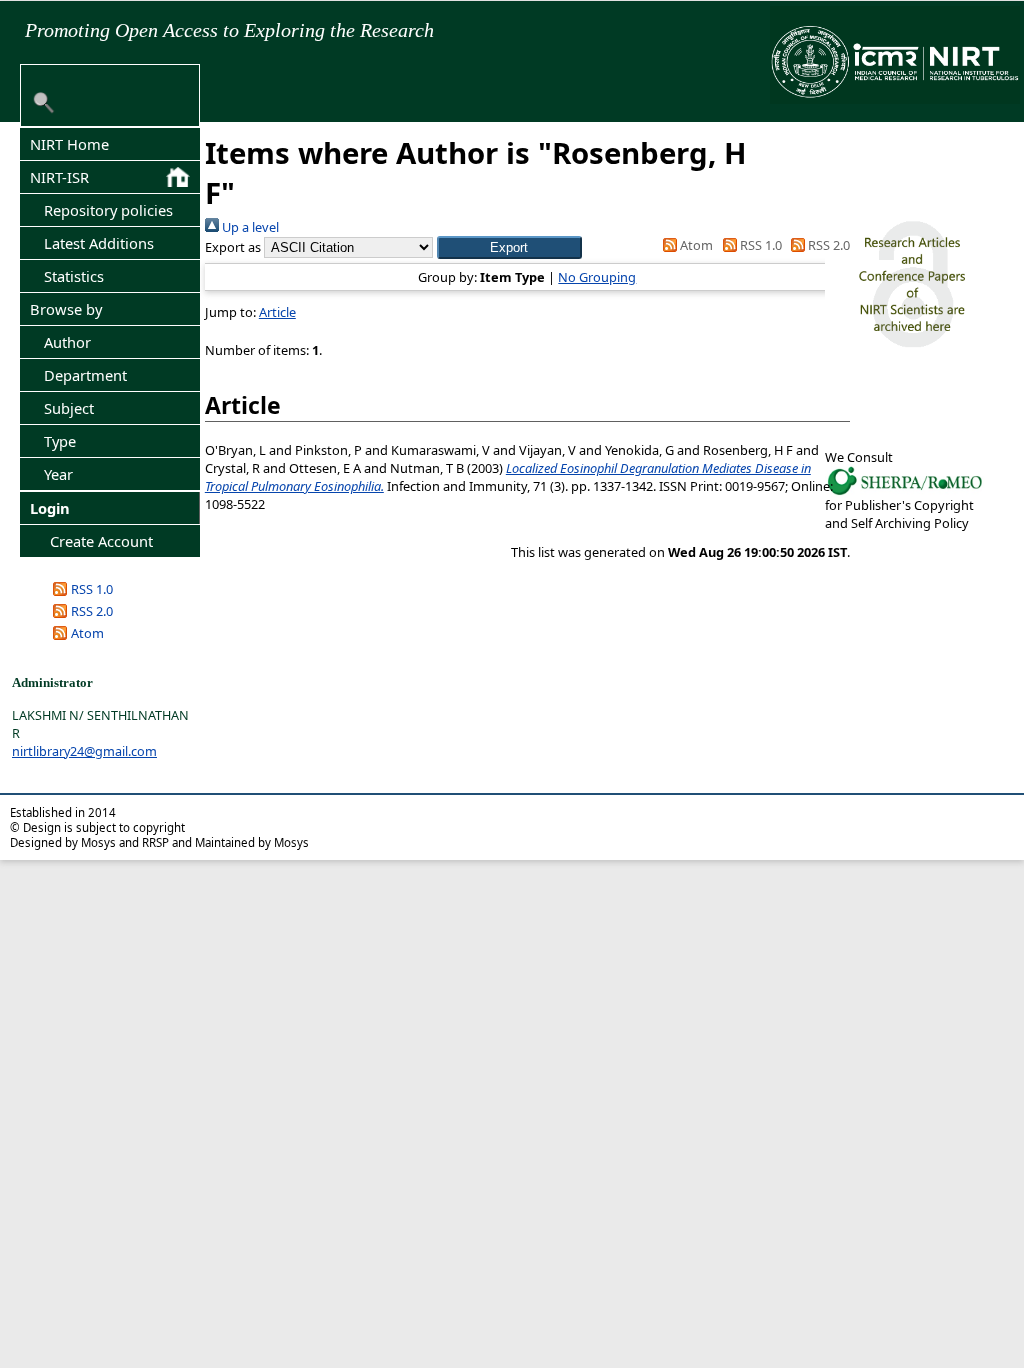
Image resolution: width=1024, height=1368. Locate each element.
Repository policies (108, 210)
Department (85, 375)
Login (50, 508)
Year (58, 474)
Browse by (66, 309)
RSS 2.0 (92, 611)
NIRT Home (69, 144)
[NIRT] (905, 493)
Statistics (74, 276)
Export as (233, 247)
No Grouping (597, 277)
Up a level (249, 227)
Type (60, 441)
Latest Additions (99, 243)
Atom (87, 633)
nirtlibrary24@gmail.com (84, 751)
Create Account (101, 541)
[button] (509, 247)
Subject (69, 408)
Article (277, 312)
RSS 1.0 (92, 589)
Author (67, 342)
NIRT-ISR (59, 177)
